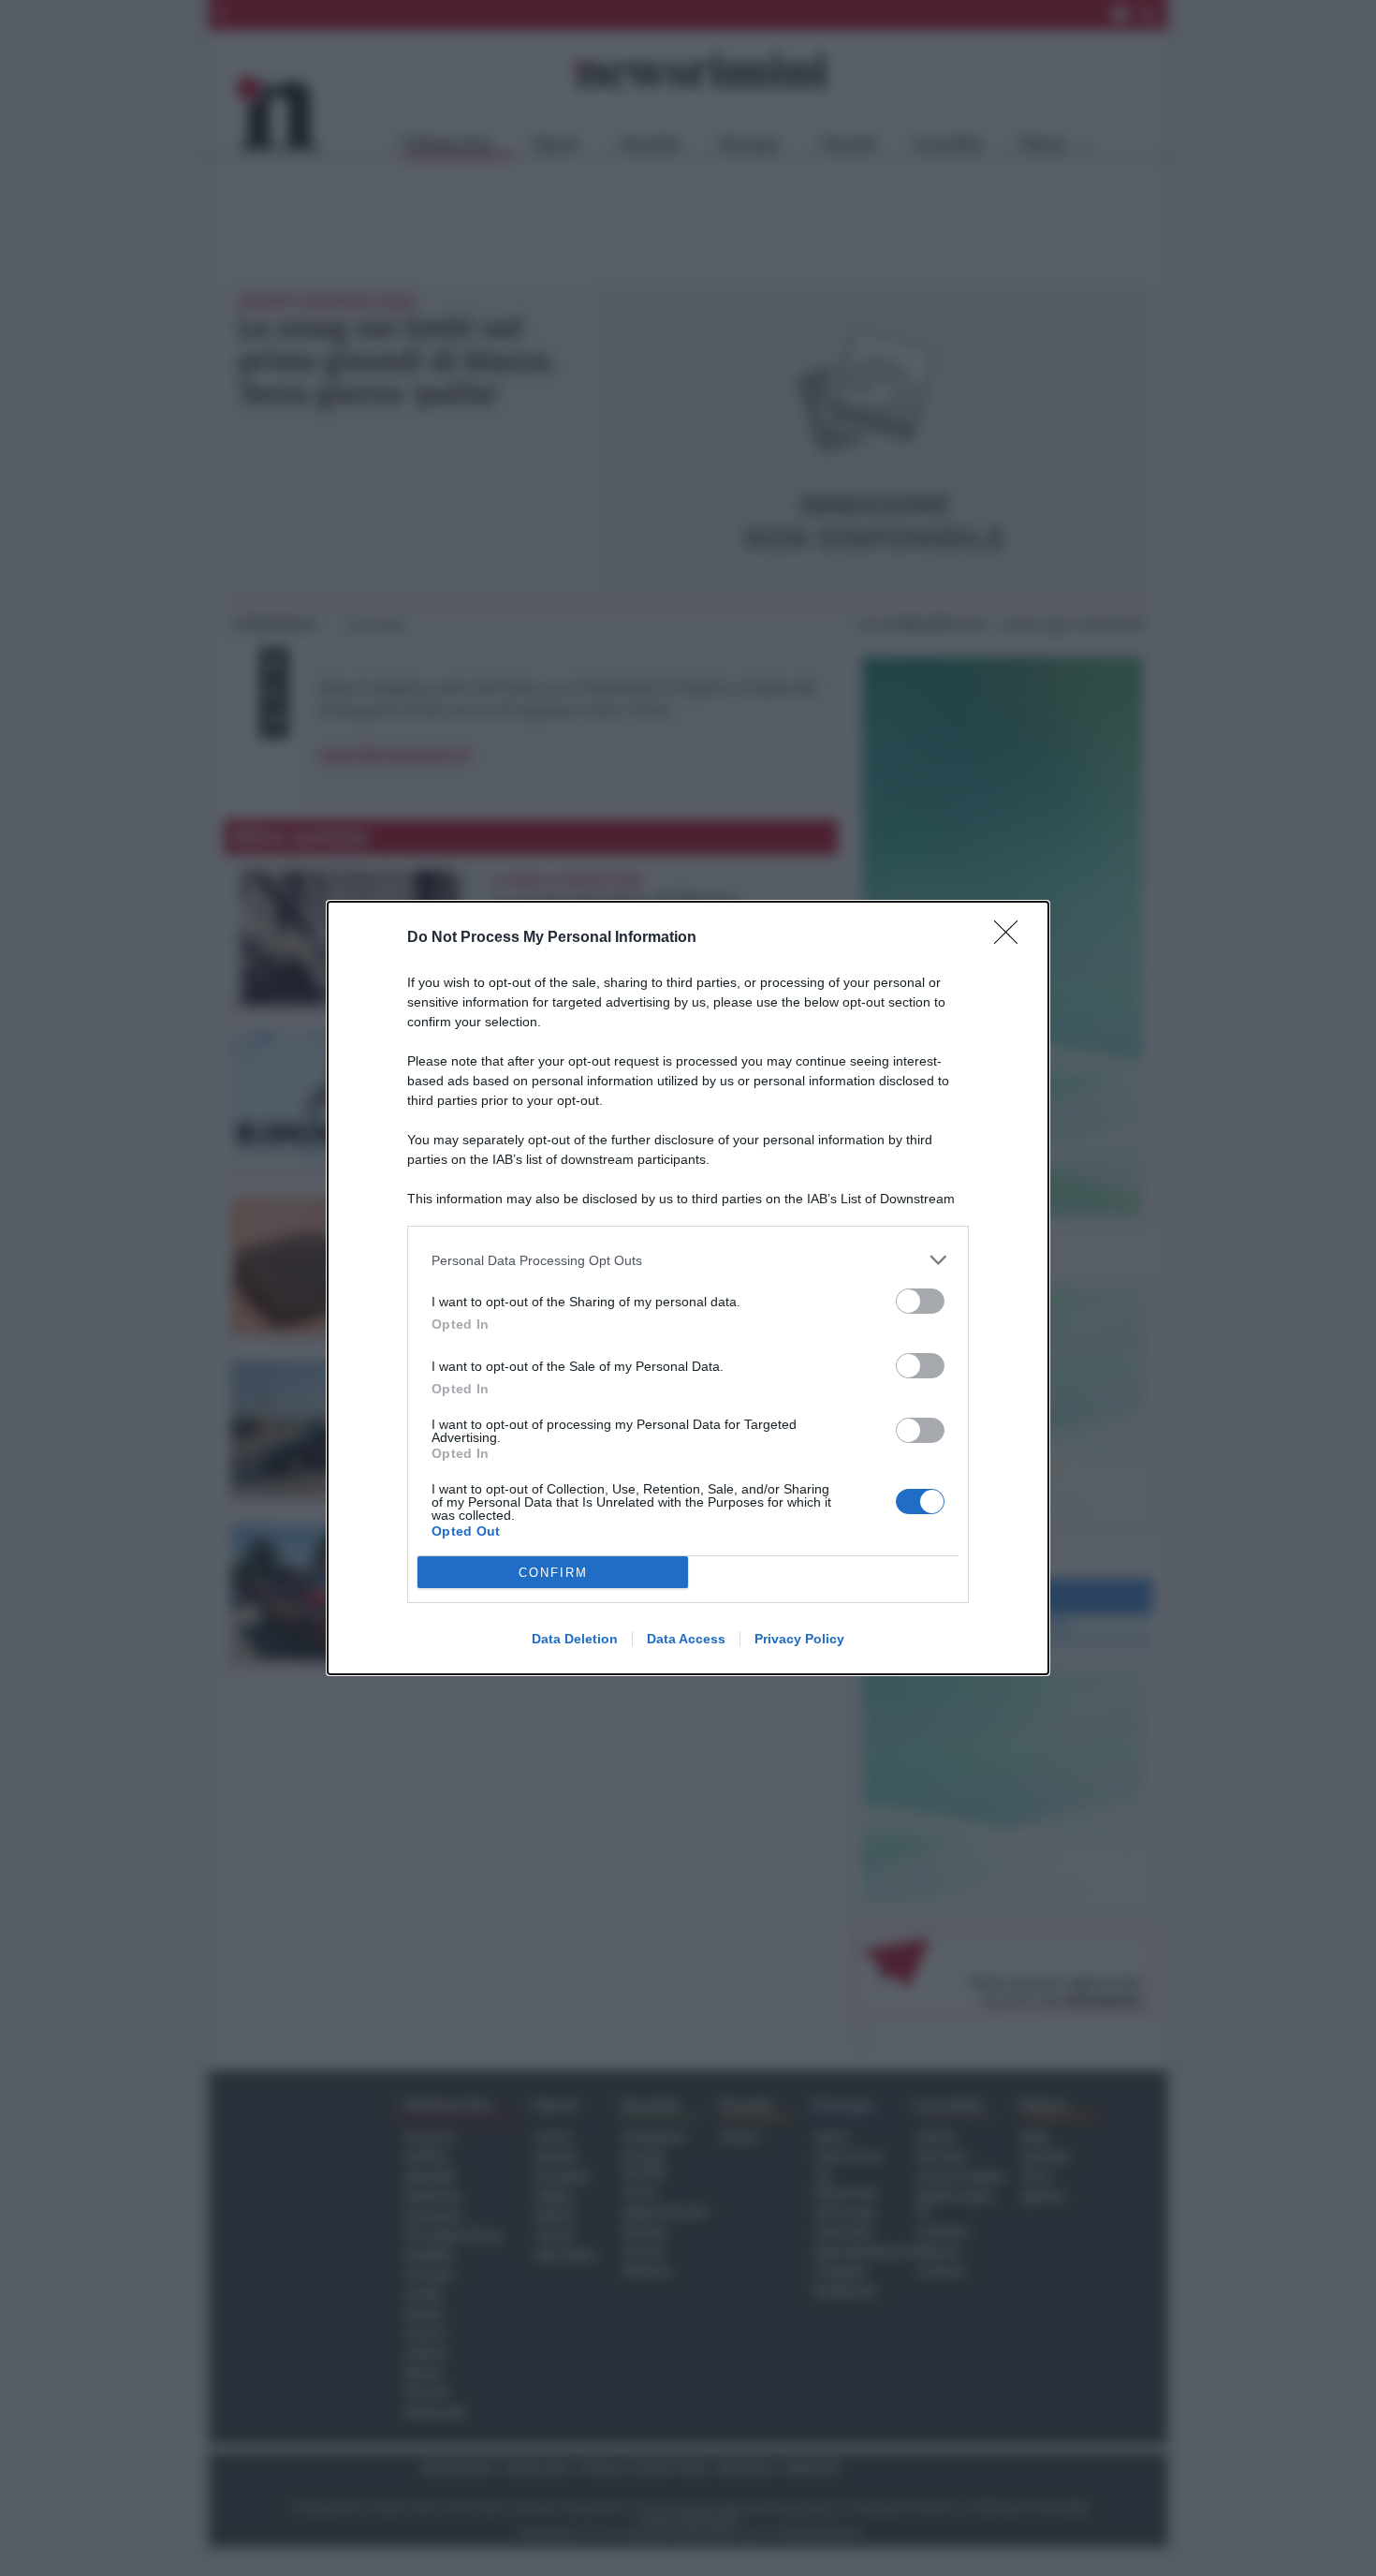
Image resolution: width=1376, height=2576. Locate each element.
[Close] (1012, 938)
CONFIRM (553, 1573)
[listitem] (688, 1260)
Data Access (686, 1639)
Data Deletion (575, 1639)
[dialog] (688, 1288)
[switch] (920, 1301)
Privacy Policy (799, 1639)
